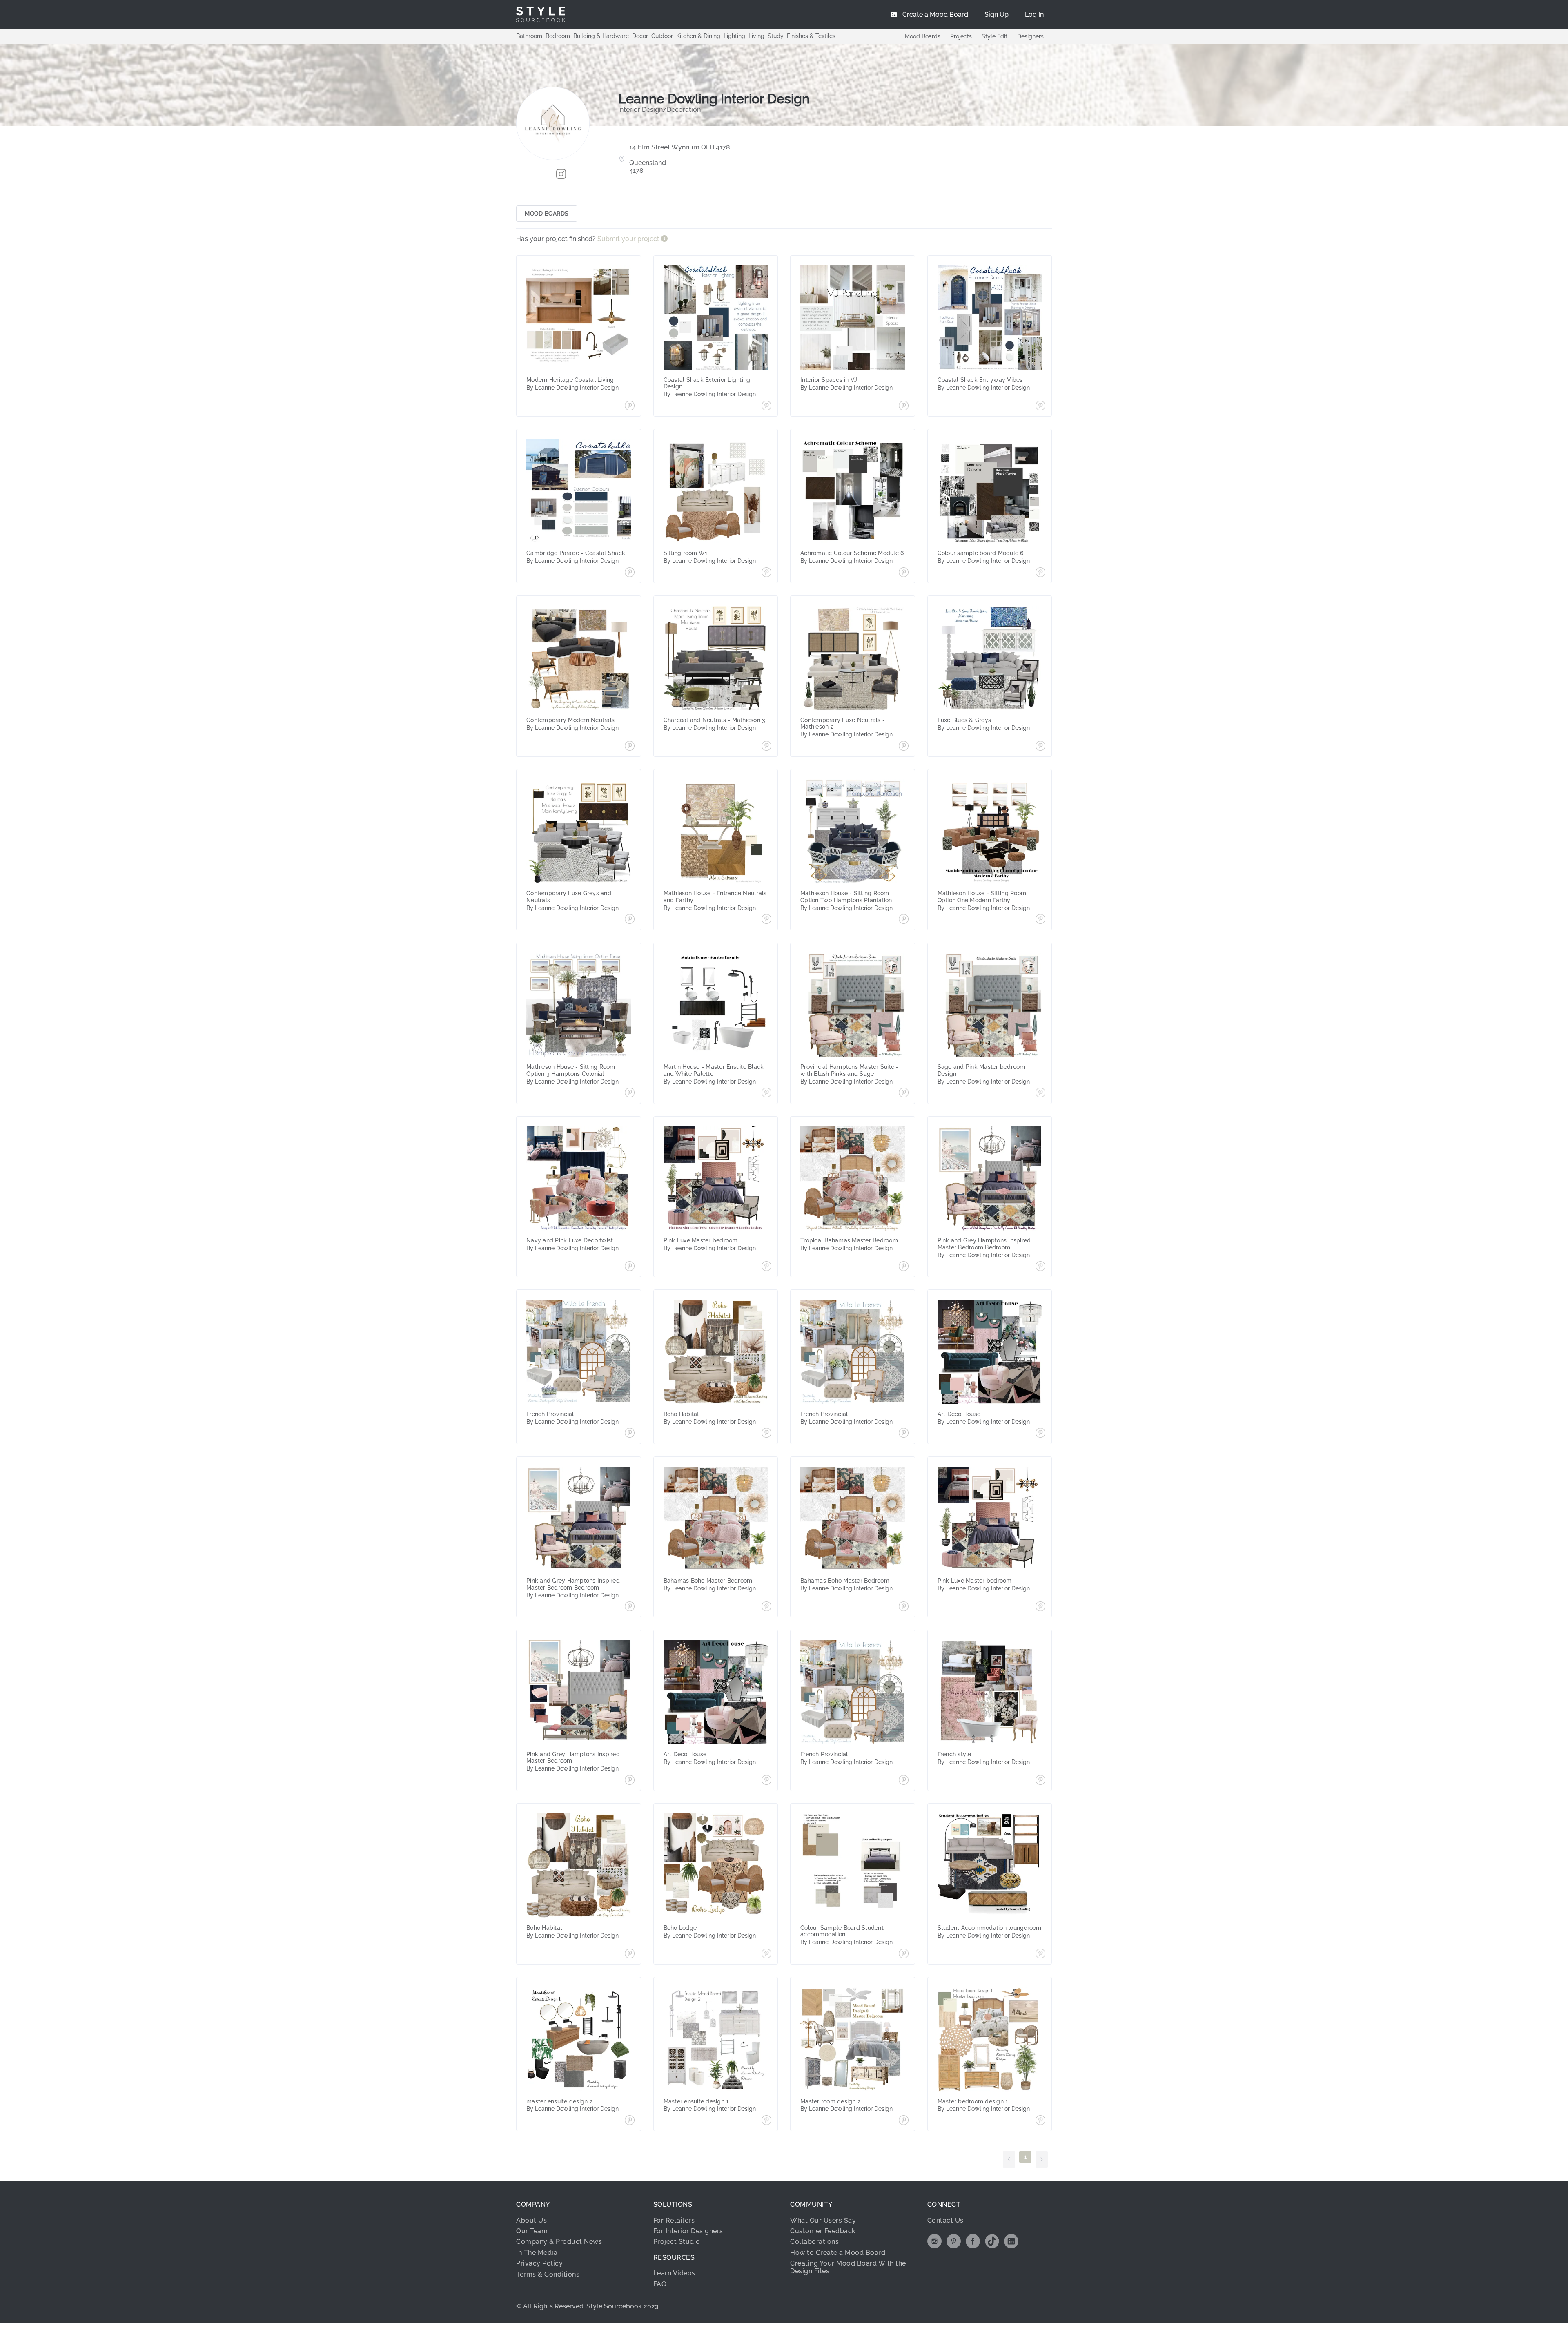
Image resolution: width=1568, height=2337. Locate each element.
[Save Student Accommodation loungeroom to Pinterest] (1040, 1954)
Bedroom (558, 36)
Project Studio (677, 2242)
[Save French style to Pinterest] (1040, 1781)
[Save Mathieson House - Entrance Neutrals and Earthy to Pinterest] (766, 920)
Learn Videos (674, 2273)
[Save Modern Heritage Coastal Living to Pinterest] (630, 406)
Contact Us (945, 2220)
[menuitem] (1034, 14)
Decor (640, 36)
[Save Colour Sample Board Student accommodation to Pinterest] (904, 1954)
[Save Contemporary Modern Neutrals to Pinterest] (630, 747)
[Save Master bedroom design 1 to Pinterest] (1040, 2121)
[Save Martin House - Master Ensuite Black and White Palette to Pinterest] (766, 1093)
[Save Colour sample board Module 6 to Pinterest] (1040, 573)
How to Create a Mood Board (838, 2253)
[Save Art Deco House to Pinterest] (1040, 1434)
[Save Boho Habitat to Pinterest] (766, 1434)
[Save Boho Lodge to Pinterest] (766, 1954)
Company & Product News (559, 2242)
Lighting (734, 36)
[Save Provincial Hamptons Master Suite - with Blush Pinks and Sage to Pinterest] (904, 1093)
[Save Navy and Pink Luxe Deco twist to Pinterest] (630, 1267)
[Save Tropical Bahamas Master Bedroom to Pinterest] (904, 1267)
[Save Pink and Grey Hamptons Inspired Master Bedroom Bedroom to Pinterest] (1040, 1267)
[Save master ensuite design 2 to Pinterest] (630, 2121)
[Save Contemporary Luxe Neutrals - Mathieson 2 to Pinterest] (904, 747)
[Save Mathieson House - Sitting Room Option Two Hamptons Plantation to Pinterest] (904, 920)
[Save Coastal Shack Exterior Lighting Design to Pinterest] (766, 406)
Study (776, 36)
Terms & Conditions (548, 2274)
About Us (531, 2220)
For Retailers (674, 2220)
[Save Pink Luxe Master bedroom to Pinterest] (766, 1267)
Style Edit (994, 36)
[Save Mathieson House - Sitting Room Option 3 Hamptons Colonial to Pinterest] (630, 1093)
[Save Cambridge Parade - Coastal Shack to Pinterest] (630, 573)
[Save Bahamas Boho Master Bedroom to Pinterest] (766, 1607)
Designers (1030, 36)
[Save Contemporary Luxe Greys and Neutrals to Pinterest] (630, 920)
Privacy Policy (539, 2263)
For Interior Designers (688, 2231)
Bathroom (529, 36)
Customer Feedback (823, 2231)
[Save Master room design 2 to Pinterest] (904, 2121)
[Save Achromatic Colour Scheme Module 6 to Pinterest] (904, 573)
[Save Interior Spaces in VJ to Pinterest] (904, 406)
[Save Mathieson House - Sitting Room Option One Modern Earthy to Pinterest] (1040, 920)
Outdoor (662, 36)
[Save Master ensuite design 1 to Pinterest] (766, 2121)
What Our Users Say (823, 2220)
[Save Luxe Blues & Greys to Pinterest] (1040, 747)
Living (756, 36)
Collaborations (814, 2242)
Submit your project (629, 239)
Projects (961, 36)
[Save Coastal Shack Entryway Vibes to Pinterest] (1040, 406)
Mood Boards (923, 36)
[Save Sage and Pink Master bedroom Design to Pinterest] (1040, 1093)
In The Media (537, 2253)
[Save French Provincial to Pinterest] (630, 1434)
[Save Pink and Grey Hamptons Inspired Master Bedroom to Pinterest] (630, 1781)
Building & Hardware (601, 36)
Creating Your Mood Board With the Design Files (848, 2267)
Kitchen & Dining (698, 36)
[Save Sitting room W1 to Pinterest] (766, 573)
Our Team (532, 2231)
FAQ (660, 2284)
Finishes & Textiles (811, 36)
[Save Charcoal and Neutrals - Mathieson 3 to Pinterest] (766, 747)
